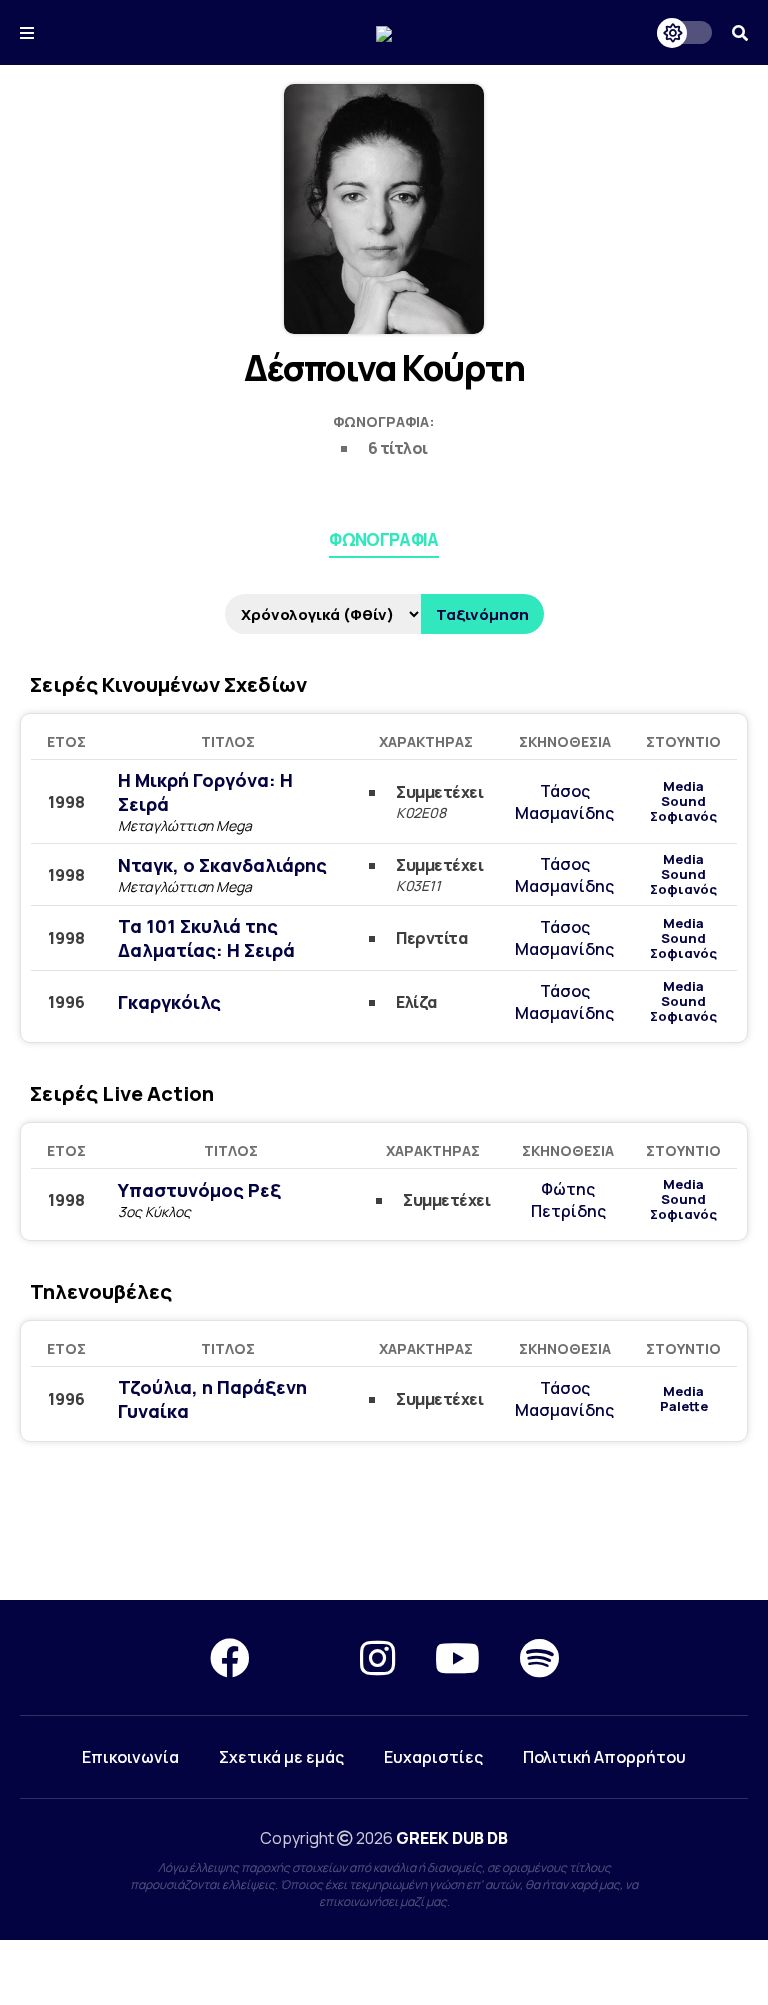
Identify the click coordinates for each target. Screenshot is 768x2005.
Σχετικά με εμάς (281, 1757)
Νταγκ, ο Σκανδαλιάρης (222, 865)
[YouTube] (457, 1657)
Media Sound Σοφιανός (683, 801)
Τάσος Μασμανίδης (564, 802)
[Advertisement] (384, 1528)
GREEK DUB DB (452, 1838)
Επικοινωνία (130, 1757)
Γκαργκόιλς (169, 1002)
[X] (305, 1657)
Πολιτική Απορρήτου (604, 1757)
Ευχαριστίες (433, 1757)
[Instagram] (377, 1657)
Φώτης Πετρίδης (568, 1200)
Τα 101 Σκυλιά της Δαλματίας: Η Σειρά (206, 938)
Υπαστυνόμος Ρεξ (199, 1190)
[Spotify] (539, 1657)
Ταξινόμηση (482, 614)
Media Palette (684, 1399)
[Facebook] (230, 1657)
